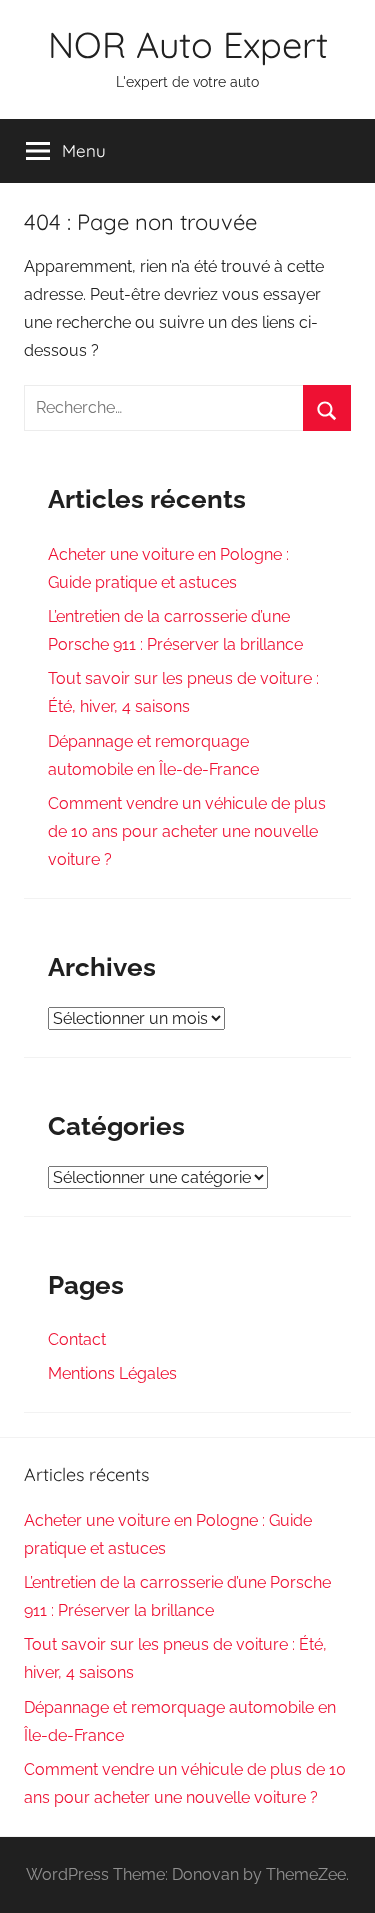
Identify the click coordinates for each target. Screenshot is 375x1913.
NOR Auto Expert (188, 44)
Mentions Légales (112, 1373)
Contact (77, 1339)
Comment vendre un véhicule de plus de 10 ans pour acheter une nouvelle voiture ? (187, 831)
